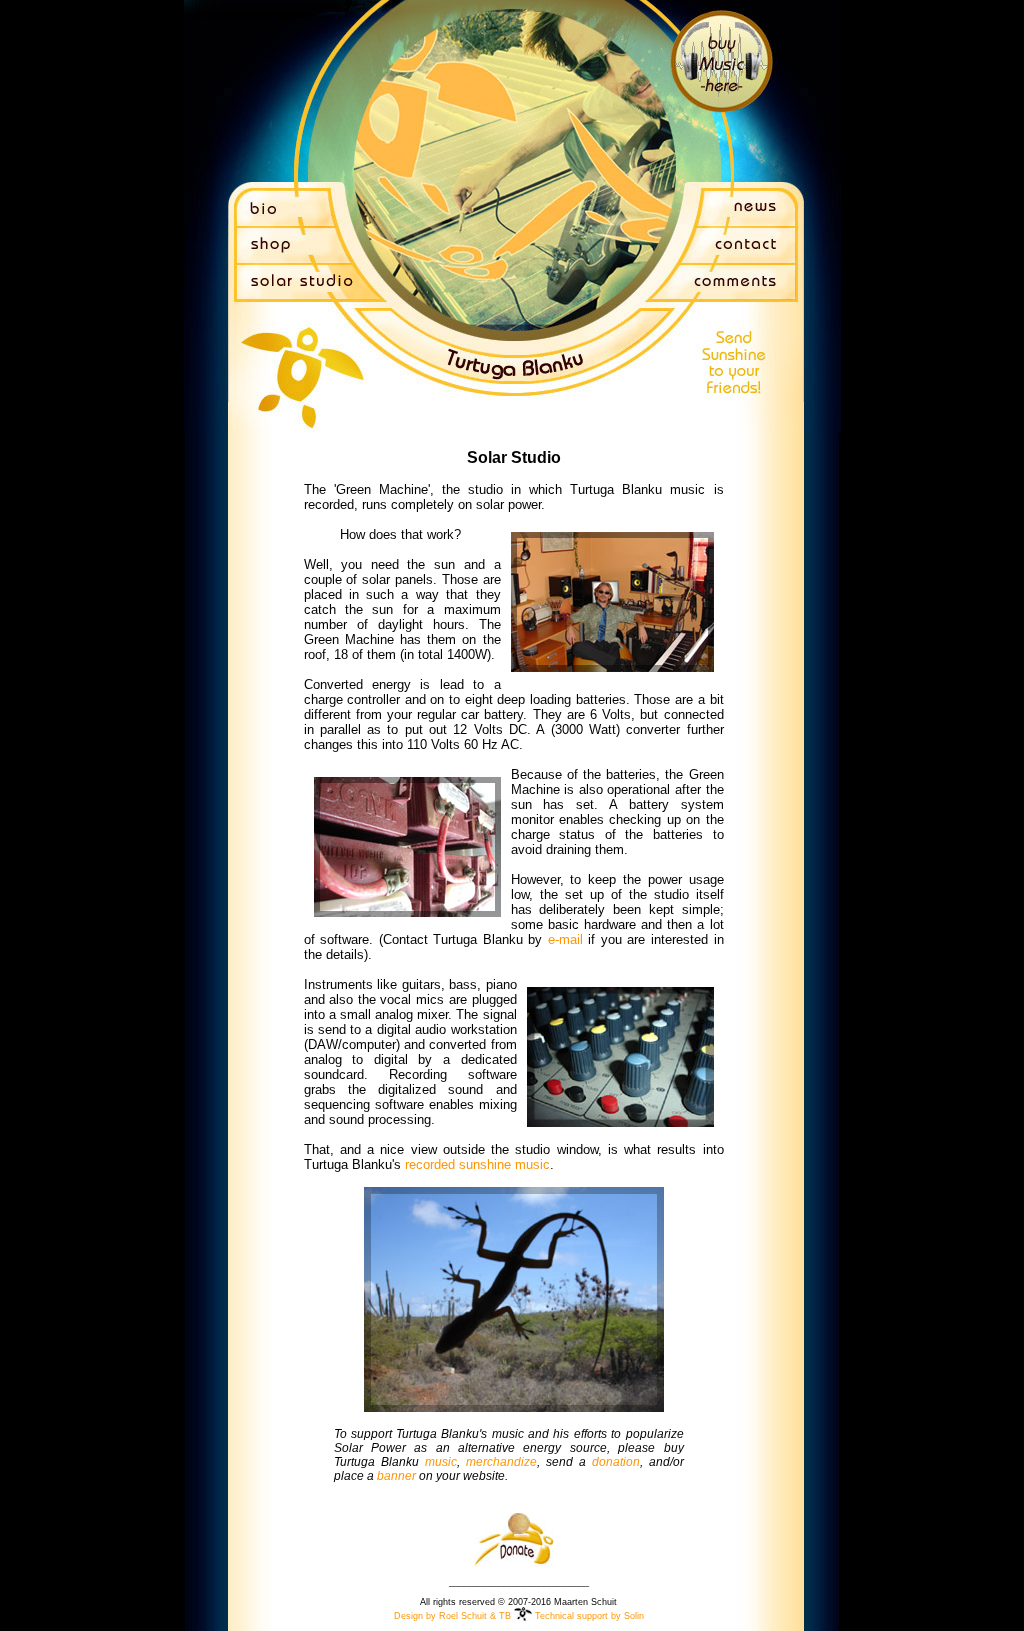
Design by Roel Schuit (440, 1616)
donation (616, 1462)
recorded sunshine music (477, 1164)
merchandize (501, 1462)
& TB (500, 1616)
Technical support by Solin (589, 1616)
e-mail (565, 939)
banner (396, 1476)
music (441, 1462)
